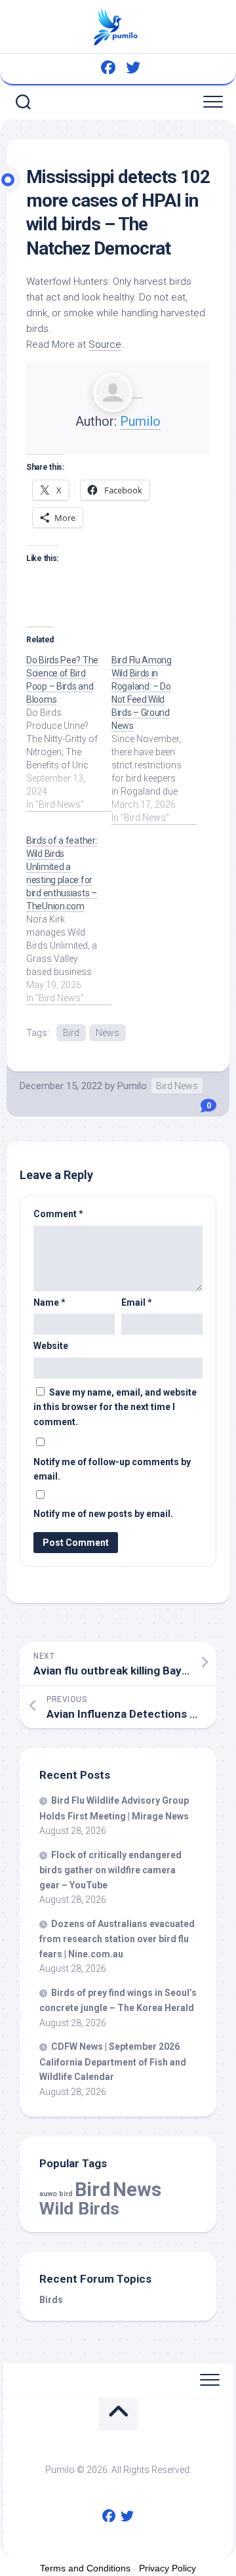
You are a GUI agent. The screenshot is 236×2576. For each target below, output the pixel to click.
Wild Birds (79, 2208)
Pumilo (140, 421)
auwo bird (56, 2194)
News (108, 1033)
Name (49, 1302)
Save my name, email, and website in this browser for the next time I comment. (115, 1407)
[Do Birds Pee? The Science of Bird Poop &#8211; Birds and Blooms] (69, 732)
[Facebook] (108, 68)
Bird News (177, 1086)
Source (105, 344)
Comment (58, 1214)
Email (137, 1302)
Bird (71, 1033)
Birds (51, 2300)
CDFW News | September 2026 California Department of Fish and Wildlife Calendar (113, 2062)
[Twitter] (133, 68)
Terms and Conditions (85, 2568)
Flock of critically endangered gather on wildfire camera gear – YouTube (110, 1870)
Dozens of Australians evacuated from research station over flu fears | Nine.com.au (117, 1939)
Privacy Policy (167, 2568)
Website (51, 1346)
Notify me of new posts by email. (103, 1514)
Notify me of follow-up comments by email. (112, 1469)
